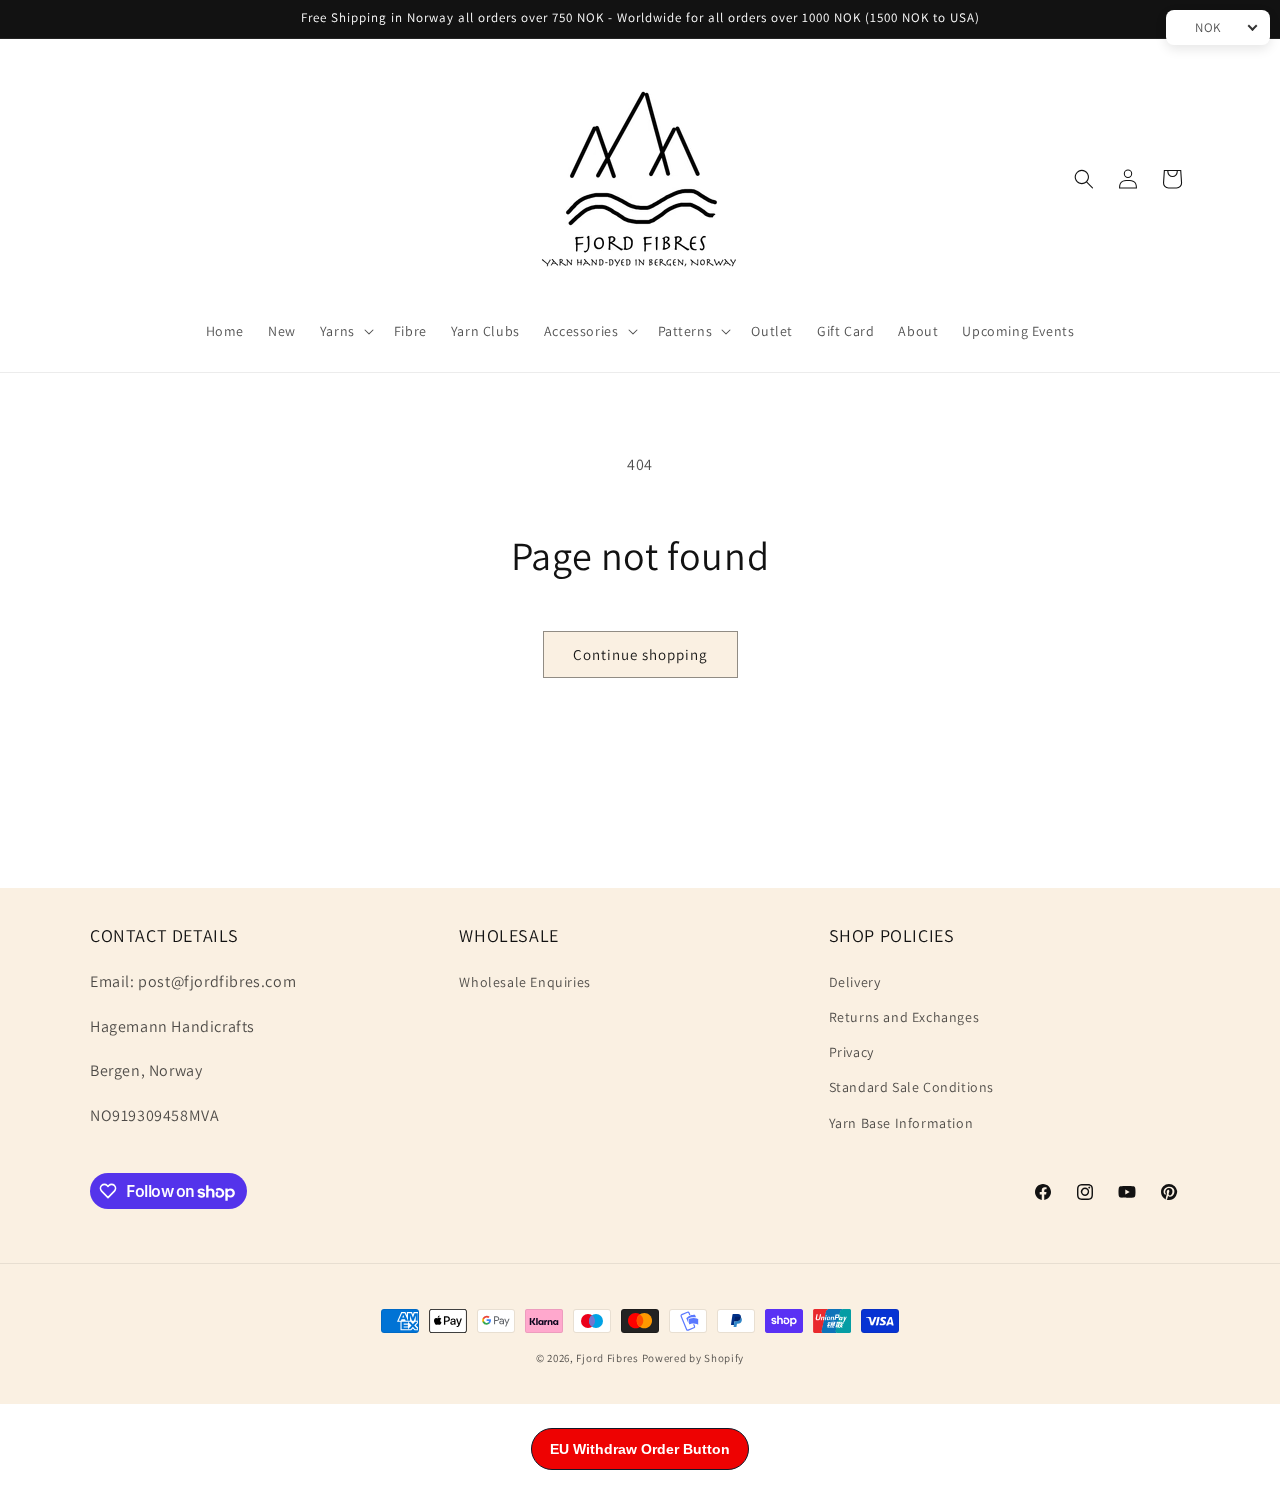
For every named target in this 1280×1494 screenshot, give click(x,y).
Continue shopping (640, 654)
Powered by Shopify (693, 1358)
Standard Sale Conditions (911, 1087)
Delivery (855, 982)
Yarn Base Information (901, 1123)
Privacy (851, 1052)
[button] (345, 331)
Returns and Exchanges (904, 1017)
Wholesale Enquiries (524, 982)
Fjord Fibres (607, 1358)
